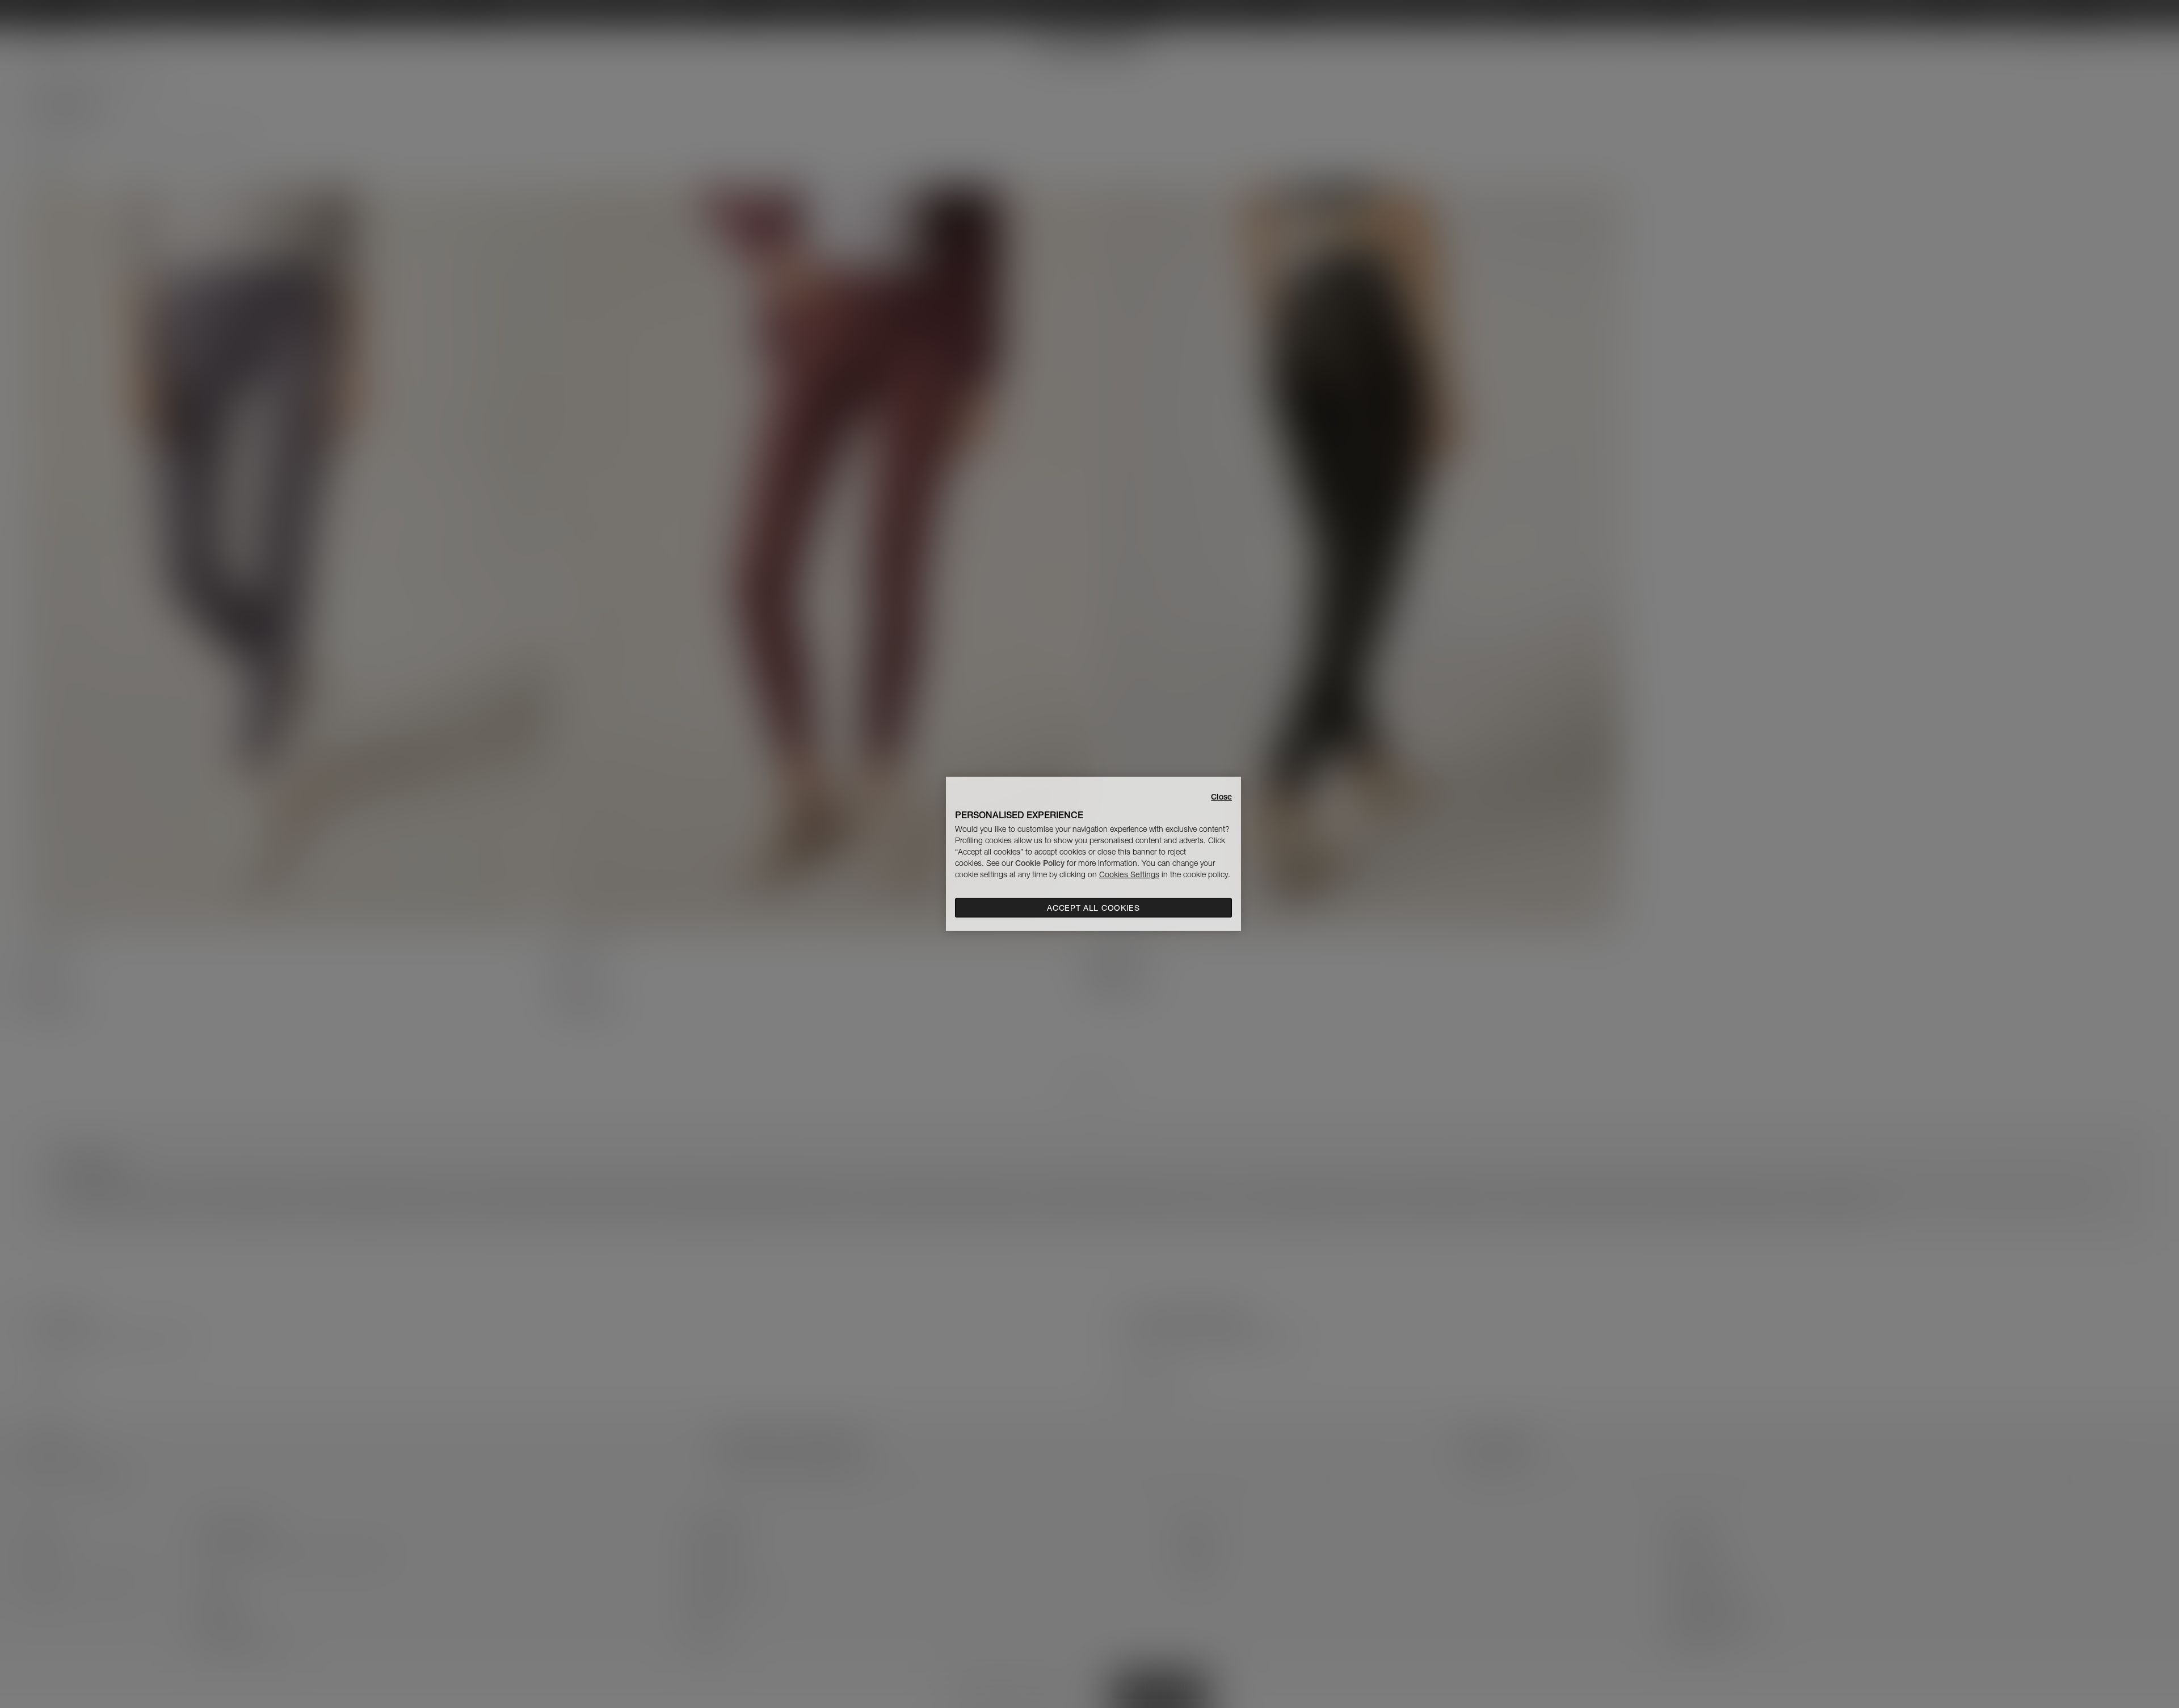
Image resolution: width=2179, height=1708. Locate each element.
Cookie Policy (1040, 863)
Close (1221, 797)
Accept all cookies (1093, 908)
